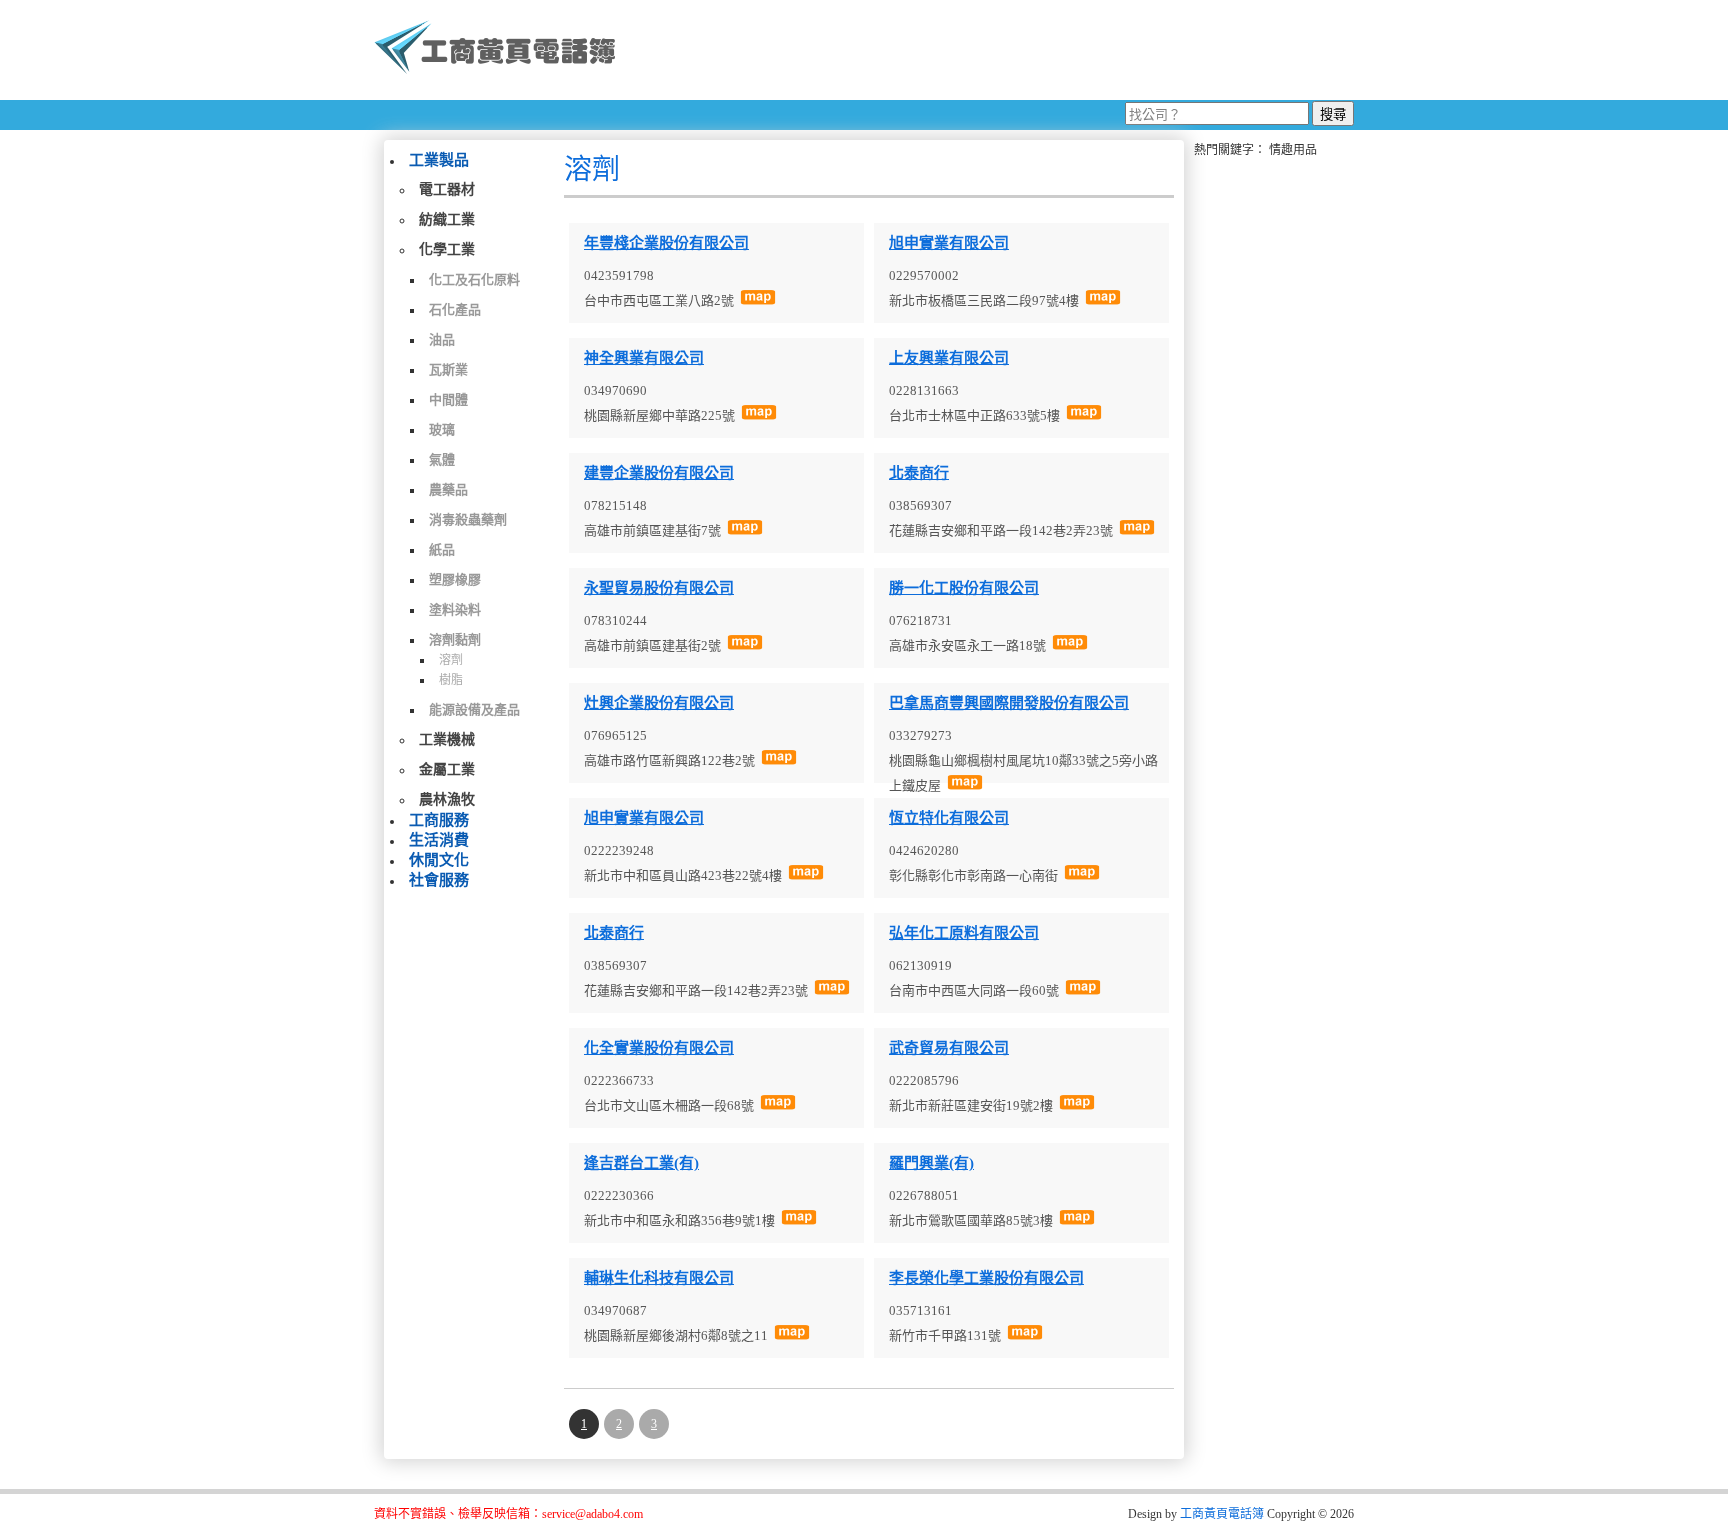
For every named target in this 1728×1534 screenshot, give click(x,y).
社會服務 (439, 880)
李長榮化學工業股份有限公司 (986, 1278)
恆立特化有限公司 (949, 818)
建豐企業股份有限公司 (659, 473)
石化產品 (455, 309)
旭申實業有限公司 (949, 243)
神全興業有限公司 (644, 358)
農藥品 (448, 489)
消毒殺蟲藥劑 (468, 519)
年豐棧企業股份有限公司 (666, 243)
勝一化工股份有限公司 (964, 588)
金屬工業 (447, 769)
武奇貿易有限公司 (949, 1048)
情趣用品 (1293, 150)
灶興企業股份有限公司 (659, 703)
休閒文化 (439, 860)
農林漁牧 (447, 799)
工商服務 (439, 820)
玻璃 (442, 429)
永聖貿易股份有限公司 (659, 588)
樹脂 (451, 680)
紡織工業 (447, 219)
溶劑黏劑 (455, 639)
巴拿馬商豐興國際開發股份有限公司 (1009, 703)
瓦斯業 (448, 369)
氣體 (442, 459)
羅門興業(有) (931, 1163)
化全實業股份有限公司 (659, 1048)
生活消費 (439, 840)
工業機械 (447, 739)
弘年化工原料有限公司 (964, 933)
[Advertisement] (993, 50)
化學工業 (447, 249)
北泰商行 (919, 473)
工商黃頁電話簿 (1222, 1514)
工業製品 (439, 160)
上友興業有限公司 (949, 358)
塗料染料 (455, 609)
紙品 (442, 549)
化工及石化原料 (474, 279)
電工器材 (447, 189)
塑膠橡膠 (455, 579)
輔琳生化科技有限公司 (659, 1278)
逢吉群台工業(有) (641, 1163)
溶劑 (451, 660)
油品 (442, 339)
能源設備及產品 (474, 709)
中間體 (448, 399)
